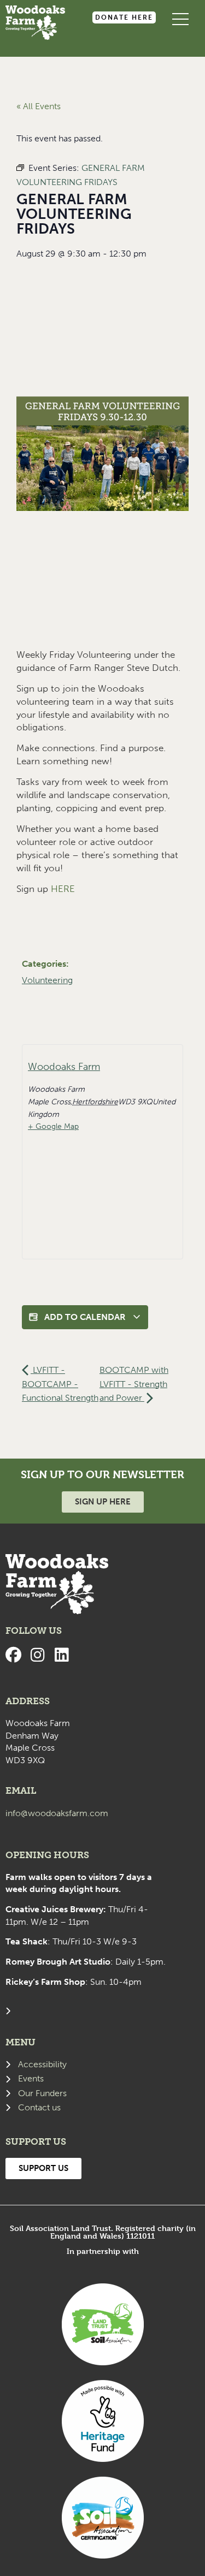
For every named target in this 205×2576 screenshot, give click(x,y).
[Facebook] (13, 1655)
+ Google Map (53, 1126)
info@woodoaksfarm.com (57, 1813)
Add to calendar (85, 1317)
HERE (63, 889)
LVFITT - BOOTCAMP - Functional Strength (60, 1384)
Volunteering (47, 980)
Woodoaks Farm (64, 1067)
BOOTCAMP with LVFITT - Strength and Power (134, 1384)
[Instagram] (37, 1655)
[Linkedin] (61, 1655)
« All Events (39, 106)
